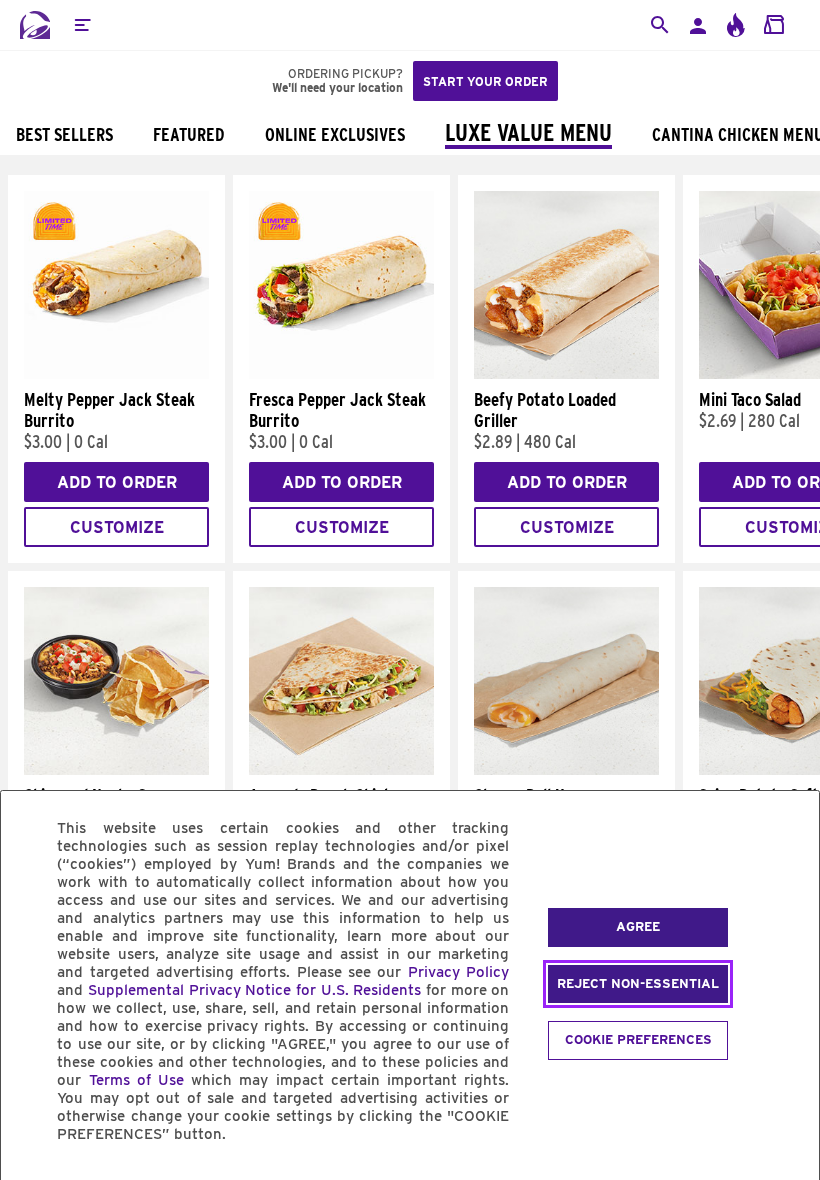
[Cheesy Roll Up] (566, 770)
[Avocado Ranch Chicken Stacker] (341, 770)
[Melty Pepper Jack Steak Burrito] (116, 374)
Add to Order (117, 482)
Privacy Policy (458, 972)
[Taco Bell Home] (35, 25)
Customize (117, 527)
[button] (82, 25)
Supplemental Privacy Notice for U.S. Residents (254, 990)
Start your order (485, 81)
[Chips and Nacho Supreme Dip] (116, 770)
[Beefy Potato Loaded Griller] (566, 374)
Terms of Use (136, 1080)
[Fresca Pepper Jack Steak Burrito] (341, 374)
